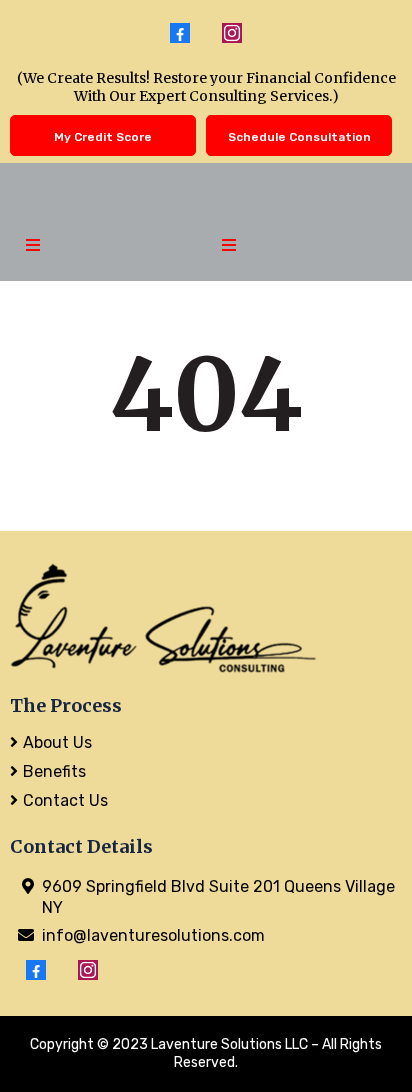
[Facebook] (180, 33)
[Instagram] (232, 33)
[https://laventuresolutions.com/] (206, 617)
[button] (30, 246)
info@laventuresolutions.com (153, 935)
